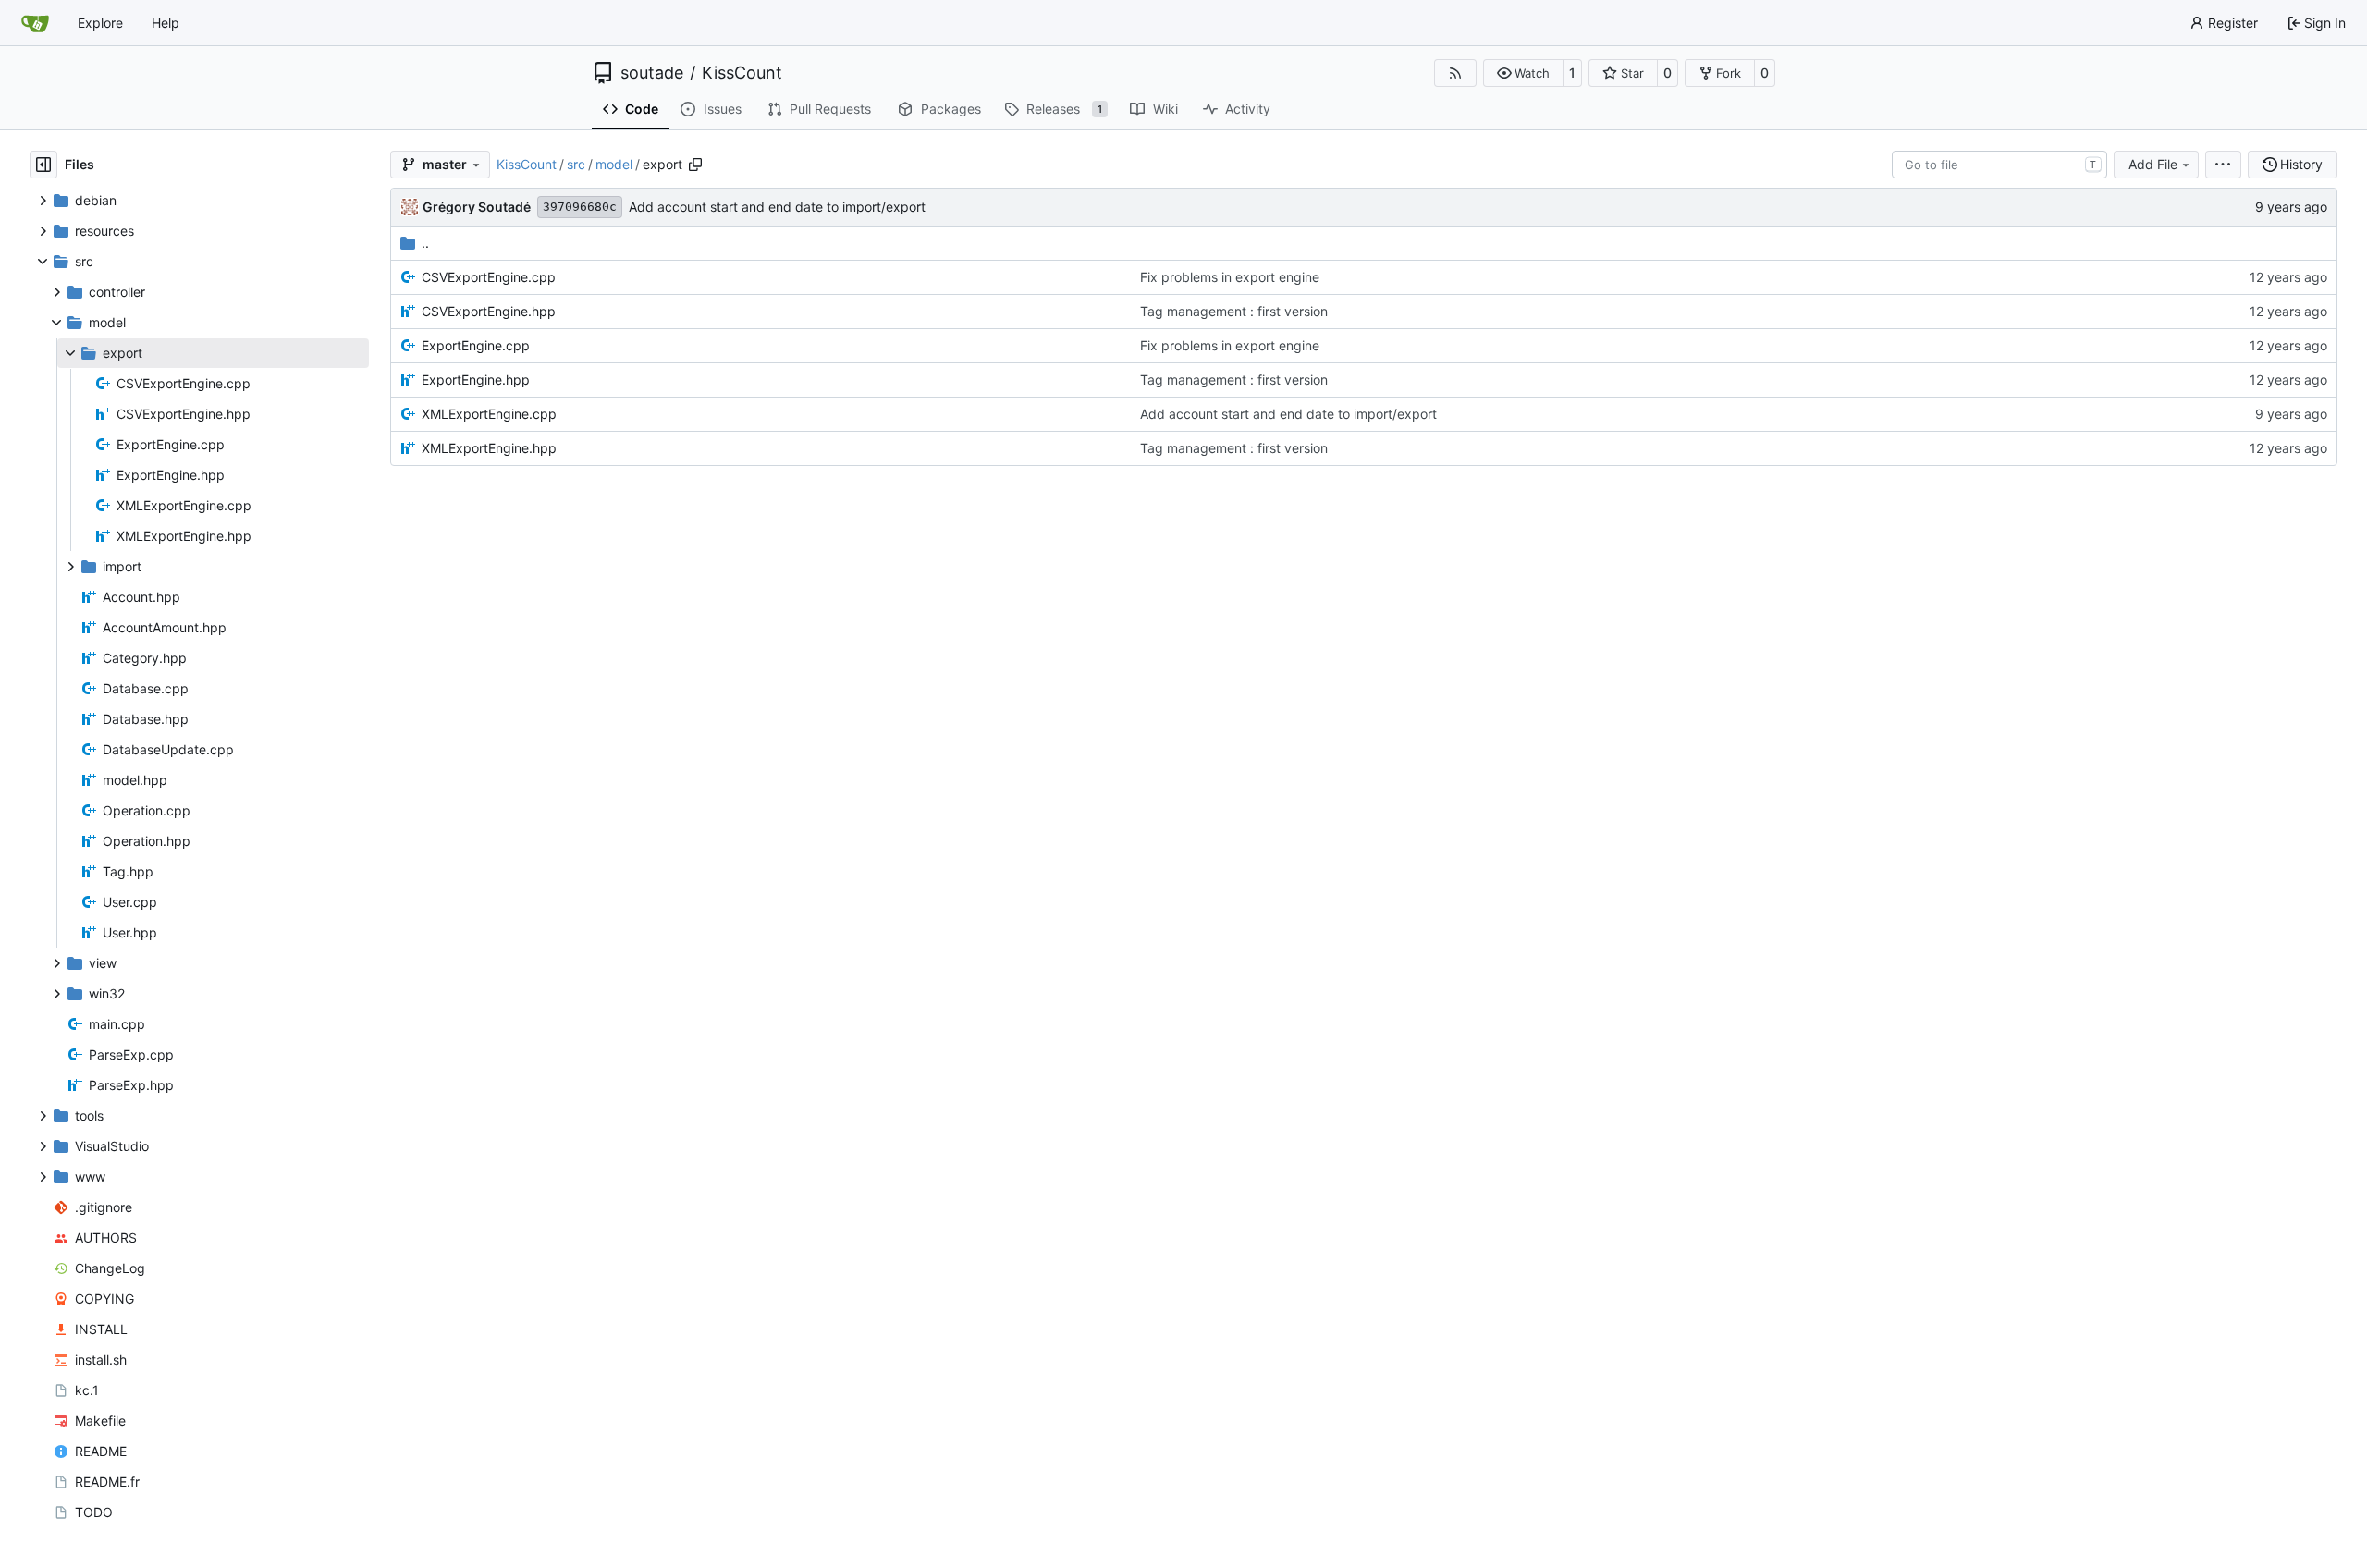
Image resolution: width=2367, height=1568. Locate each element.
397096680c (580, 207)
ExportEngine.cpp (476, 345)
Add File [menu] (2153, 164)
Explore (100, 23)
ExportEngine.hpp (476, 380)
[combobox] (1999, 165)
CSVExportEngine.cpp (489, 277)
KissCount (742, 73)
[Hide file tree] (43, 165)
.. (425, 243)
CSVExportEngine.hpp (489, 311)
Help (166, 23)
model (614, 164)
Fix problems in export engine (1230, 277)
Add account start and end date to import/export (777, 207)
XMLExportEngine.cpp (489, 414)
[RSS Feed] (1455, 73)
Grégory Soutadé (477, 207)
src (576, 164)
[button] (1523, 73)
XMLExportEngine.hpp (489, 448)
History (2301, 164)
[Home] (35, 23)
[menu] (2223, 165)
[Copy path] (695, 165)
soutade (652, 73)
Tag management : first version (1234, 311)
